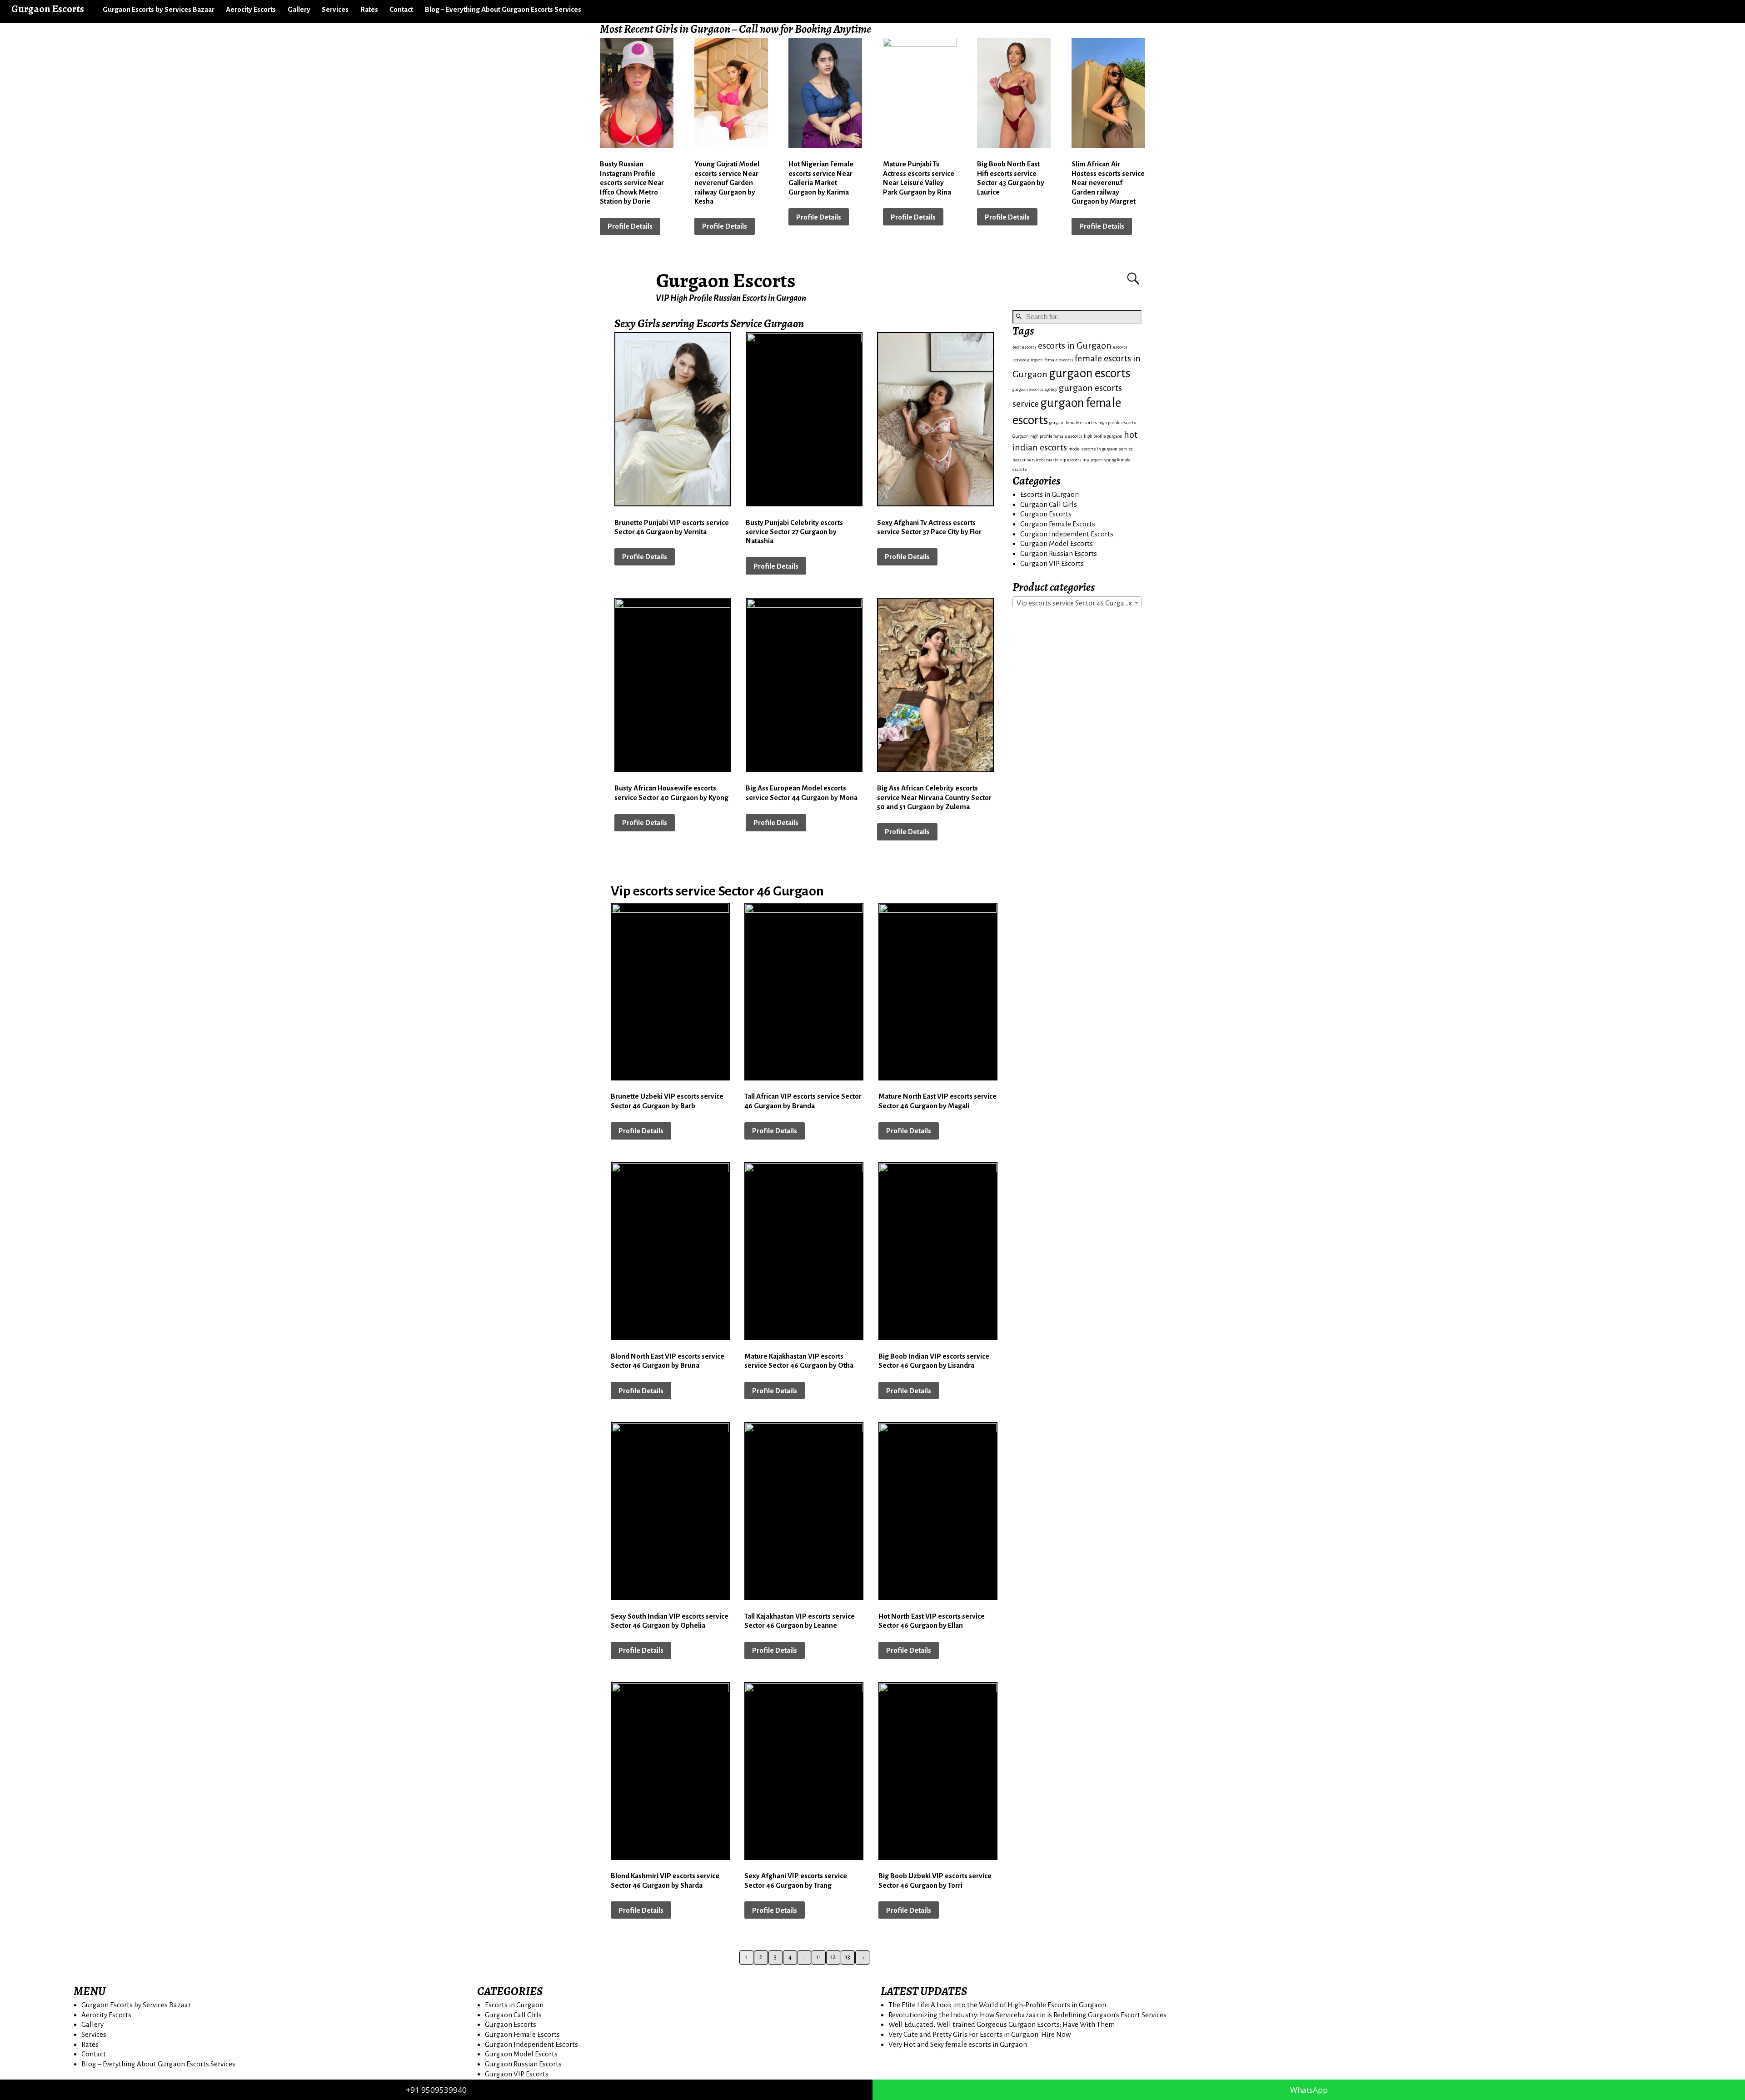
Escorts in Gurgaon (1049, 494)
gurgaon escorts (1089, 373)
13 (848, 1957)
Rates (369, 9)
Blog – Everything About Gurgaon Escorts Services (503, 9)
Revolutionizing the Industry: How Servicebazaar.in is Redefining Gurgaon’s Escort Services (1027, 2015)
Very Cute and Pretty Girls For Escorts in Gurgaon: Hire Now (980, 2034)
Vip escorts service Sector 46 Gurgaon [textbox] (1074, 603)
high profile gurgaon (1103, 436)
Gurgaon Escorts (726, 280)
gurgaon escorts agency (1035, 389)
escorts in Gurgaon (1075, 346)
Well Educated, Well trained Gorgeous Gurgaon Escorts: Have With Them (1002, 2024)
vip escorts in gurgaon (1082, 460)
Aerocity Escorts (251, 9)
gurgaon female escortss (1073, 422)
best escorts (1025, 347)
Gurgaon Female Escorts (1058, 524)
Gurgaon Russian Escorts (1059, 553)
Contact (401, 9)
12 (833, 1957)
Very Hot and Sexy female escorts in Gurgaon (958, 2044)
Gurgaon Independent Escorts (1067, 534)
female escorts (1059, 360)
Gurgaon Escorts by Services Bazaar (159, 9)
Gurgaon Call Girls (1049, 504)
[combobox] (1077, 603)
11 (819, 1957)
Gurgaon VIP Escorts (1052, 563)
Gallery (299, 9)
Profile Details (630, 226)
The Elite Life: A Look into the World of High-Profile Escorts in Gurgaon (997, 2005)
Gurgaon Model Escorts (1057, 543)
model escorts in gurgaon (1093, 449)
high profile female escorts (1056, 436)
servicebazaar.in (1043, 460)
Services (335, 9)
